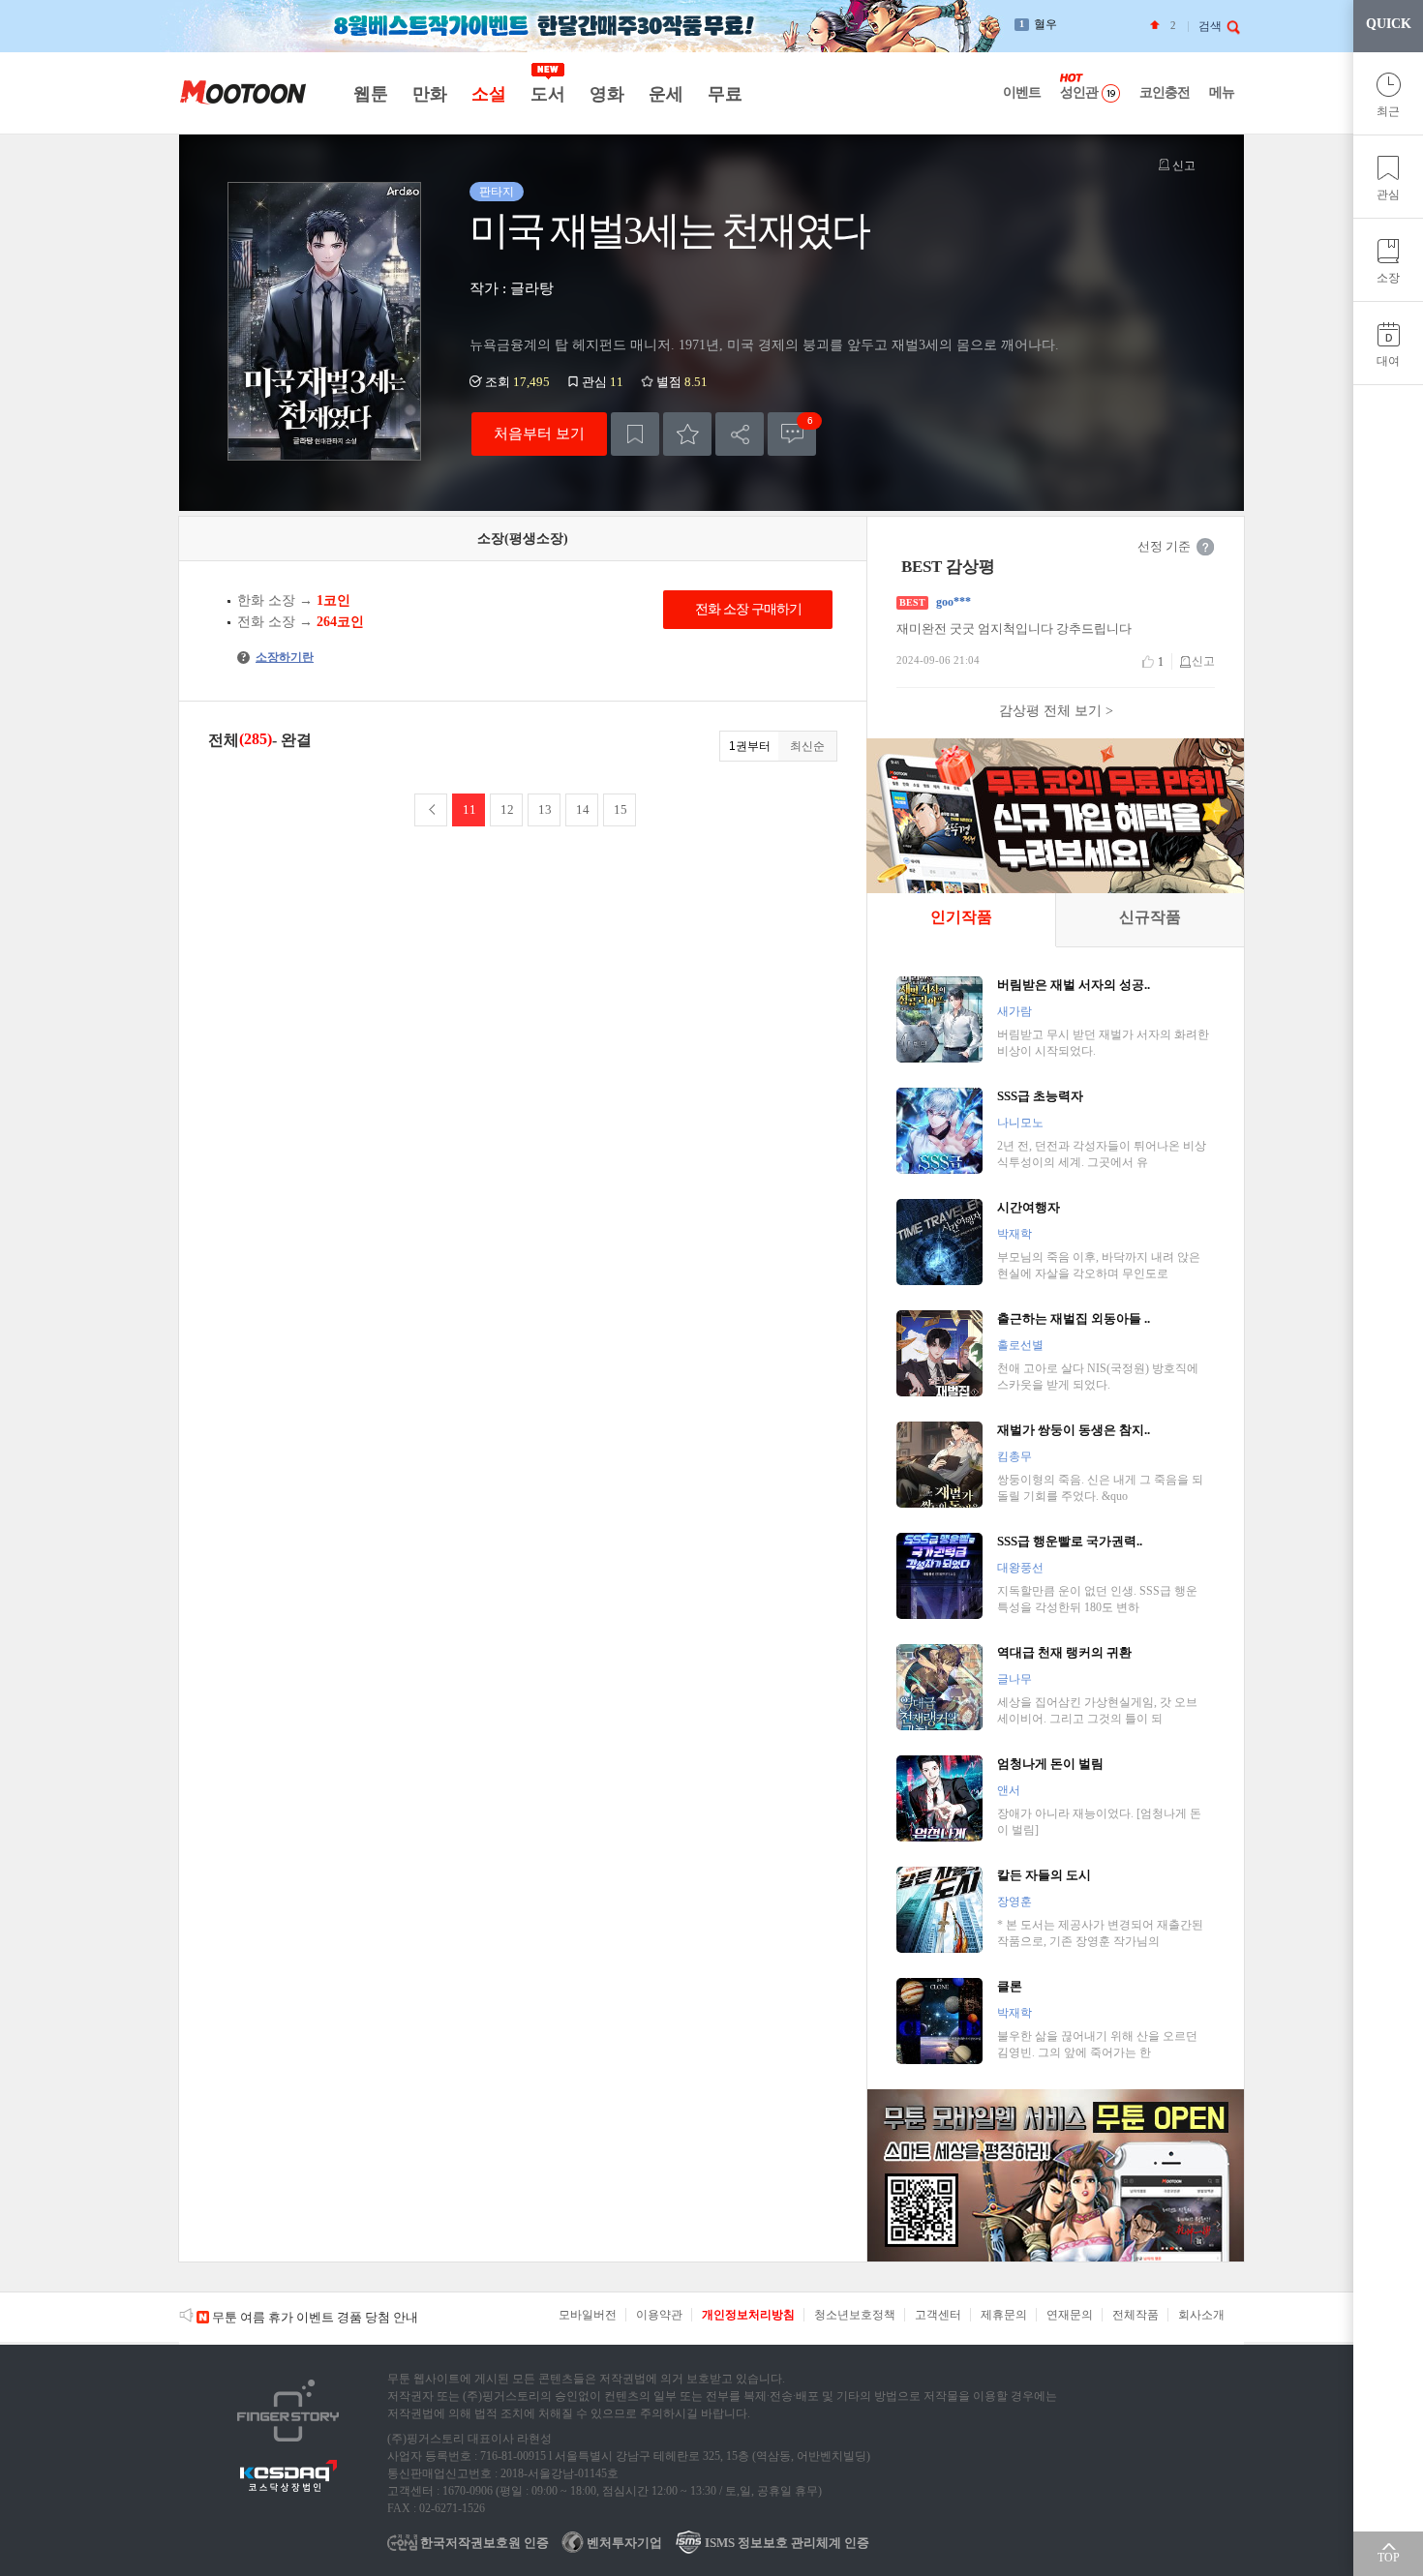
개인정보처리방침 (748, 2315)
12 (507, 809)
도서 (547, 94)
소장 (1388, 278)
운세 (666, 94)
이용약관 (659, 2315)
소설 (488, 94)
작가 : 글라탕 (512, 288)
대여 (1388, 361)
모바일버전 (588, 2315)
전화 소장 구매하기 (748, 609)
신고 (1182, 165)
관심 (1388, 195)
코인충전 (1165, 92)
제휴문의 (1004, 2315)
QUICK (1389, 24)
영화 (606, 94)
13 (545, 809)
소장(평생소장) (523, 539)
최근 (1388, 111)
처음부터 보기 (539, 433)
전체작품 (1135, 2315)
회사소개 (1201, 2315)
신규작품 (1150, 917)
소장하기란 (277, 657)
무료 (725, 94)
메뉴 (1222, 92)
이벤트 (1022, 92)
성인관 (1079, 92)
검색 (1210, 26)
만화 (429, 94)
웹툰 (370, 94)
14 (583, 809)
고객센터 (938, 2315)
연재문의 (1070, 2315)
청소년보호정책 (855, 2315)
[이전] (431, 810)
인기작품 (961, 917)
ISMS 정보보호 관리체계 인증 (786, 2543)
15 (621, 809)
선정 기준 (1164, 546)
